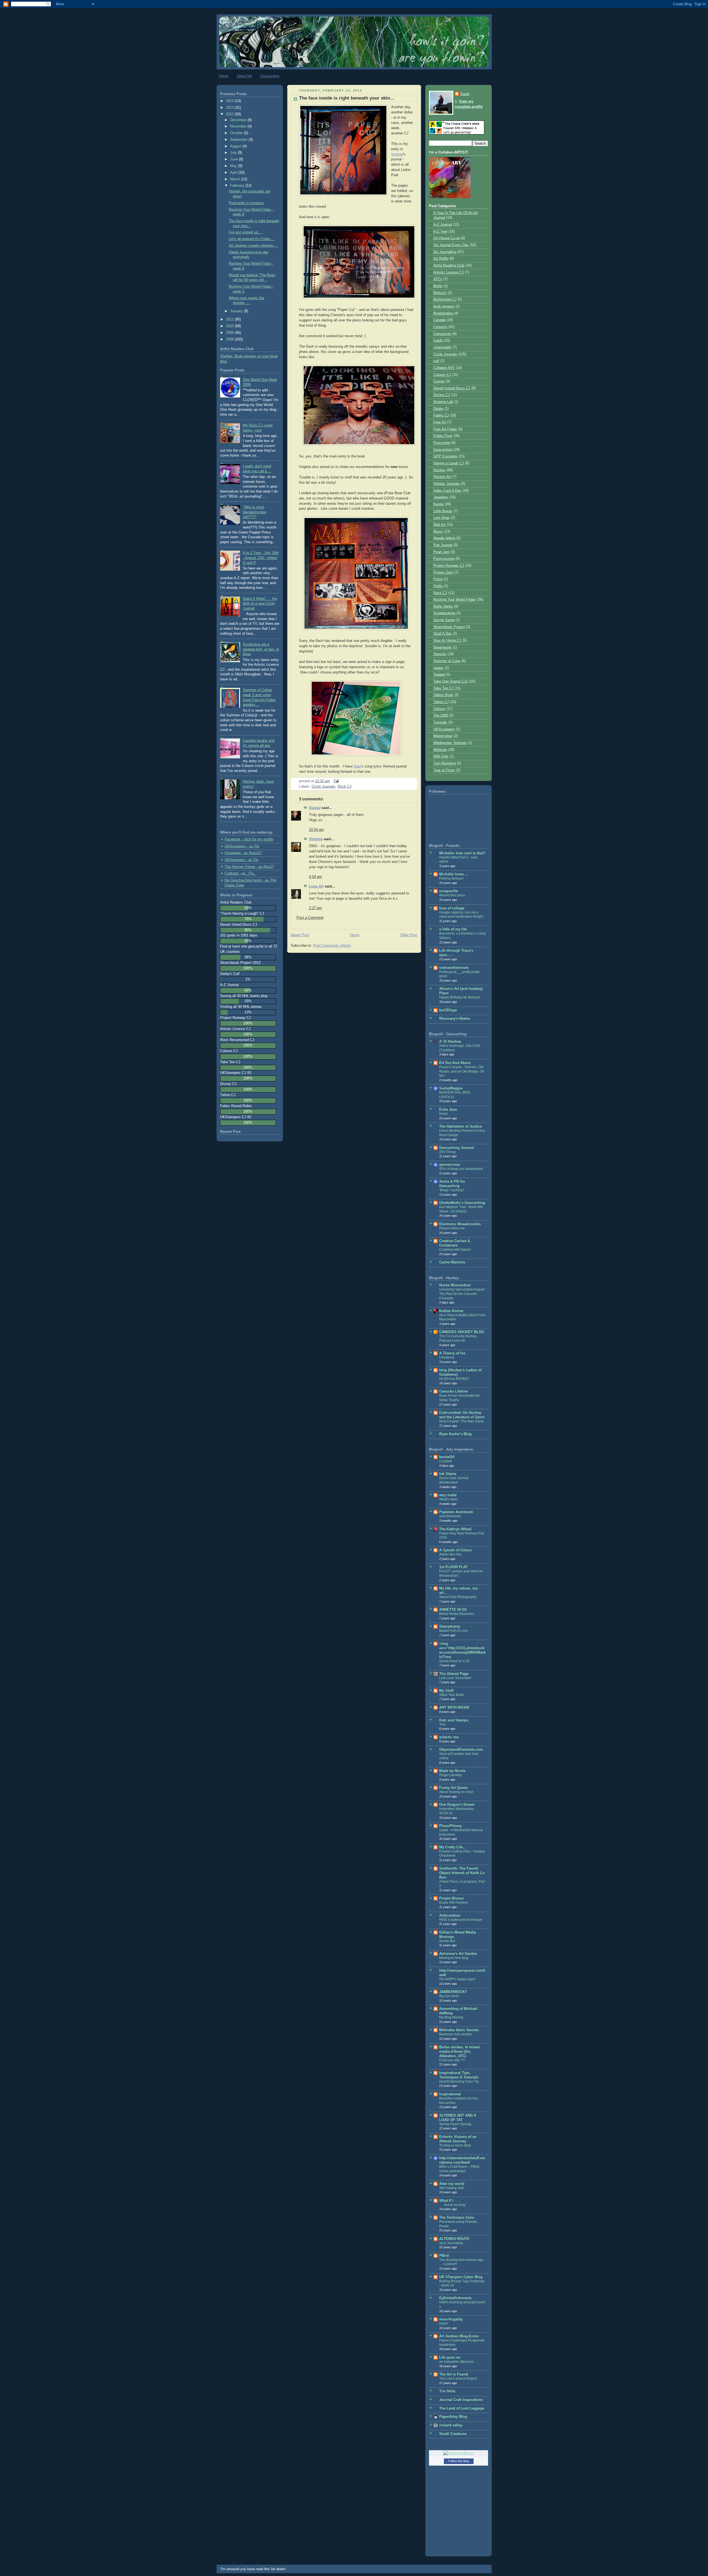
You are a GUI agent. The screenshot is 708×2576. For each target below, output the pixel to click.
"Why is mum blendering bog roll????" (254, 512)
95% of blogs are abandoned (461, 1169)
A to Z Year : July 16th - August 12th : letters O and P (261, 558)
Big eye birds (449, 1996)
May (234, 166)
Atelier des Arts (450, 1554)
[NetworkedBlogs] (459, 2453)
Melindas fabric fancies (459, 2030)
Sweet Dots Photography (458, 1597)
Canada (439, 320)
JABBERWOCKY (453, 1992)
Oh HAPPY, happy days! (457, 1979)
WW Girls (441, 756)
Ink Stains (448, 1474)
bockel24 (447, 1457)
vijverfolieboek (450, 1516)
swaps (438, 668)
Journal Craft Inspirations (461, 2400)
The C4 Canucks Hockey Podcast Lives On (458, 1338)
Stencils (440, 654)
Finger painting (451, 1775)
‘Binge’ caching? (452, 1190)
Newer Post (300, 935)
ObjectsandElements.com (461, 1750)
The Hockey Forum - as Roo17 (249, 867)
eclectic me (449, 1737)
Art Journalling (445, 252)
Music (438, 532)
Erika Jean (448, 1110)
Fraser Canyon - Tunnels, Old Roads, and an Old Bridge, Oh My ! (462, 1071)
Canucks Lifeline (453, 1391)
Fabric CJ (441, 415)
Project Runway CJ (449, 566)
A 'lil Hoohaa (450, 1042)
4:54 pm (315, 877)
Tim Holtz (447, 2391)
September (239, 140)
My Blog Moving (451, 2017)
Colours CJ (442, 375)
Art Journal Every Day (451, 245)
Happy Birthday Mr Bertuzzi (460, 997)
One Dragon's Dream (457, 1805)
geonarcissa (450, 1165)
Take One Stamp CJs (451, 681)
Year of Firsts (444, 770)
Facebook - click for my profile (249, 839)
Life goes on (450, 2358)
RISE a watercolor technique (461, 1920)
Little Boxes (443, 511)
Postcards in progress (246, 203)
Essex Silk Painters (454, 1903)
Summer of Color (447, 661)
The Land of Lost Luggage (462, 2408)
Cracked (446, 1461)
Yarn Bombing (445, 763)
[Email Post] (335, 781)
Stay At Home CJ (447, 641)
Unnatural (447, 1357)
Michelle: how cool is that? (462, 853)
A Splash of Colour (455, 1550)
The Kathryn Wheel (455, 1529)
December (239, 120)
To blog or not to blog (455, 2145)
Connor (439, 381)
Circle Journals (324, 787)
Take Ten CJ (443, 688)
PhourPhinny (451, 1826)
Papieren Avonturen (456, 1512)
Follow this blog (459, 2461)
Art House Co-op (447, 238)
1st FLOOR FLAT (453, 1567)
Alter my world (452, 2184)
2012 (230, 114)
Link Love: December (455, 1678)
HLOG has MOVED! (454, 1379)
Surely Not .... (449, 1941)
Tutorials (440, 722)
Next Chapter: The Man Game (462, 1421)
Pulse (438, 579)
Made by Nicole (452, 1771)
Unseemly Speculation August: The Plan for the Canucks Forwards (462, 1294)
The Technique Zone (457, 2218)
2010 (230, 326)
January (237, 311)
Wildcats (440, 750)
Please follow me (452, 1228)
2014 (230, 101)
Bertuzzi (440, 293)
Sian (357, 766)
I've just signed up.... (245, 232)
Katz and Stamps (454, 1720)
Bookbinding (443, 313)
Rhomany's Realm (455, 1019)
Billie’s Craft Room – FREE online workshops (459, 2169)
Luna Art (316, 886)
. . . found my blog (452, 2205)
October (237, 133)
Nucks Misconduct (455, 1285)
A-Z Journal (443, 225)
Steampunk (442, 647)
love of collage (452, 908)
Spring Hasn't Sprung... (456, 2124)
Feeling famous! (451, 878)
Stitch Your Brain (452, 1695)
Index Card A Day (447, 491)
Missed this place (452, 895)
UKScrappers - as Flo (242, 846)
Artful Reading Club (449, 266)
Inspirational (450, 2094)
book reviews (444, 306)
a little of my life (453, 929)
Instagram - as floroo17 (243, 853)
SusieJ (315, 808)
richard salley (451, 2425)
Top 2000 (441, 715)
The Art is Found (454, 2374)
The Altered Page (454, 1674)
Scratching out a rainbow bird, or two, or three (261, 649)
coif (436, 361)
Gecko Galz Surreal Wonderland (454, 1480)
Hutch (444, 1114)
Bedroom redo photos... (457, 2034)
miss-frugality (451, 2319)
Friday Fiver (443, 436)
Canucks (440, 327)
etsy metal (448, 1495)
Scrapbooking (444, 613)
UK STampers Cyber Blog (461, 2277)
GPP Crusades (445, 456)
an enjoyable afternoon (457, 2362)
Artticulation (450, 1916)
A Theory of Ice (452, 1353)
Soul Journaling (451, 2243)
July (234, 153)
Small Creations (453, 2434)
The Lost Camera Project (458, 2379)
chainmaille (442, 347)
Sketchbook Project (449, 627)
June (235, 159)
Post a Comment (310, 918)
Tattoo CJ (441, 702)
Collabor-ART (444, 368)
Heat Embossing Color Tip (459, 2081)
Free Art (440, 422)
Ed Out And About (455, 1063)
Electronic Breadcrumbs (460, 1224)
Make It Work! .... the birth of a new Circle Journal (260, 604)
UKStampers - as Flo (241, 860)
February (238, 186)
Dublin (438, 409)
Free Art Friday (445, 429)
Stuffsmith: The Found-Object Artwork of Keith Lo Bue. (462, 1873)
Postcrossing (444, 559)
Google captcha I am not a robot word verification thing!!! (461, 915)
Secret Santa (444, 620)
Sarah (465, 94)
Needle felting (444, 538)
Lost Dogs (442, 518)
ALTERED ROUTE (454, 2239)
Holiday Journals (447, 484)
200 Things (448, 1152)
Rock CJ (345, 787)
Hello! (444, 2323)
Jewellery (441, 497)
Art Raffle (441, 259)
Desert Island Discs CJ (452, 388)
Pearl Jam (442, 552)
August (236, 146)
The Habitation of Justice (460, 1126)
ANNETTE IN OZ (453, 1610)
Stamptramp (450, 1627)
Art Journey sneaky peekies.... (253, 246)
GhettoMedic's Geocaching (462, 1203)
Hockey (439, 470)
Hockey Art (442, 477)
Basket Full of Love (453, 1631)
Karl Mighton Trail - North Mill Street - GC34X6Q (461, 1209)
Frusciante (442, 443)
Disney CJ (442, 395)
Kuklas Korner (451, 1311)
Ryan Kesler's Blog (455, 1434)
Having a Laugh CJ (449, 463)
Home (224, 76)
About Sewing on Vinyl (456, 1792)
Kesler (438, 504)
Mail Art (439, 525)
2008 (230, 339)
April (234, 173)
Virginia (397, 154)
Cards (438, 340)
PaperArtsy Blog (453, 2417)
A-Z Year (440, 231)
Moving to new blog (454, 1958)
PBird (444, 2256)
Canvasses (442, 334)
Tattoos (439, 709)
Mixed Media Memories (457, 1614)
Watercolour (443, 736)
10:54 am (316, 830)
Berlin (438, 286)
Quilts (438, 586)
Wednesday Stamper (450, 743)
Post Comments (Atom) (332, 946)
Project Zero (443, 573)
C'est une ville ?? (452, 2060)
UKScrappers (444, 729)
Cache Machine (452, 1262)
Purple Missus (451, 1898)
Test (442, 1724)
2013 (230, 108)
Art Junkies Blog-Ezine (459, 2336)
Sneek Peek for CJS (454, 1661)
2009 (230, 333)
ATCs (438, 279)
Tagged (439, 675)
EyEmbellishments (455, 2298)
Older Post (409, 935)
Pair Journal (443, 545)
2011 (230, 319)
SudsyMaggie (451, 1088)
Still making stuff (451, 2188)
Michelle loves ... (454, 874)
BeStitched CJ (445, 300)
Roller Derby (443, 607)
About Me (244, 76)
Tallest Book (443, 695)
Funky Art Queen (454, 1788)
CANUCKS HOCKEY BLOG (462, 1332)
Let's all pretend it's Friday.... (252, 239)
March (236, 179)
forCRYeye (448, 1010)
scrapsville (448, 891)
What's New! (448, 1499)
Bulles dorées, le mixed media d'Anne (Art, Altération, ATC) (459, 2052)
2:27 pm (315, 908)
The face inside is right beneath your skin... (347, 98)
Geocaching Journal (456, 1148)
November (239, 126)
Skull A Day (443, 634)
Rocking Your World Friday (455, 600)
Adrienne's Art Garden (458, 1954)
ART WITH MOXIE (454, 1708)
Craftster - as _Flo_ (240, 873)
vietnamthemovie (454, 968)
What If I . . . (450, 2201)
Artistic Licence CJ (449, 272)
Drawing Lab (443, 402)
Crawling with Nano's (455, 1250)
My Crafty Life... (453, 1847)
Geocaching (270, 76)
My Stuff (446, 1691)
